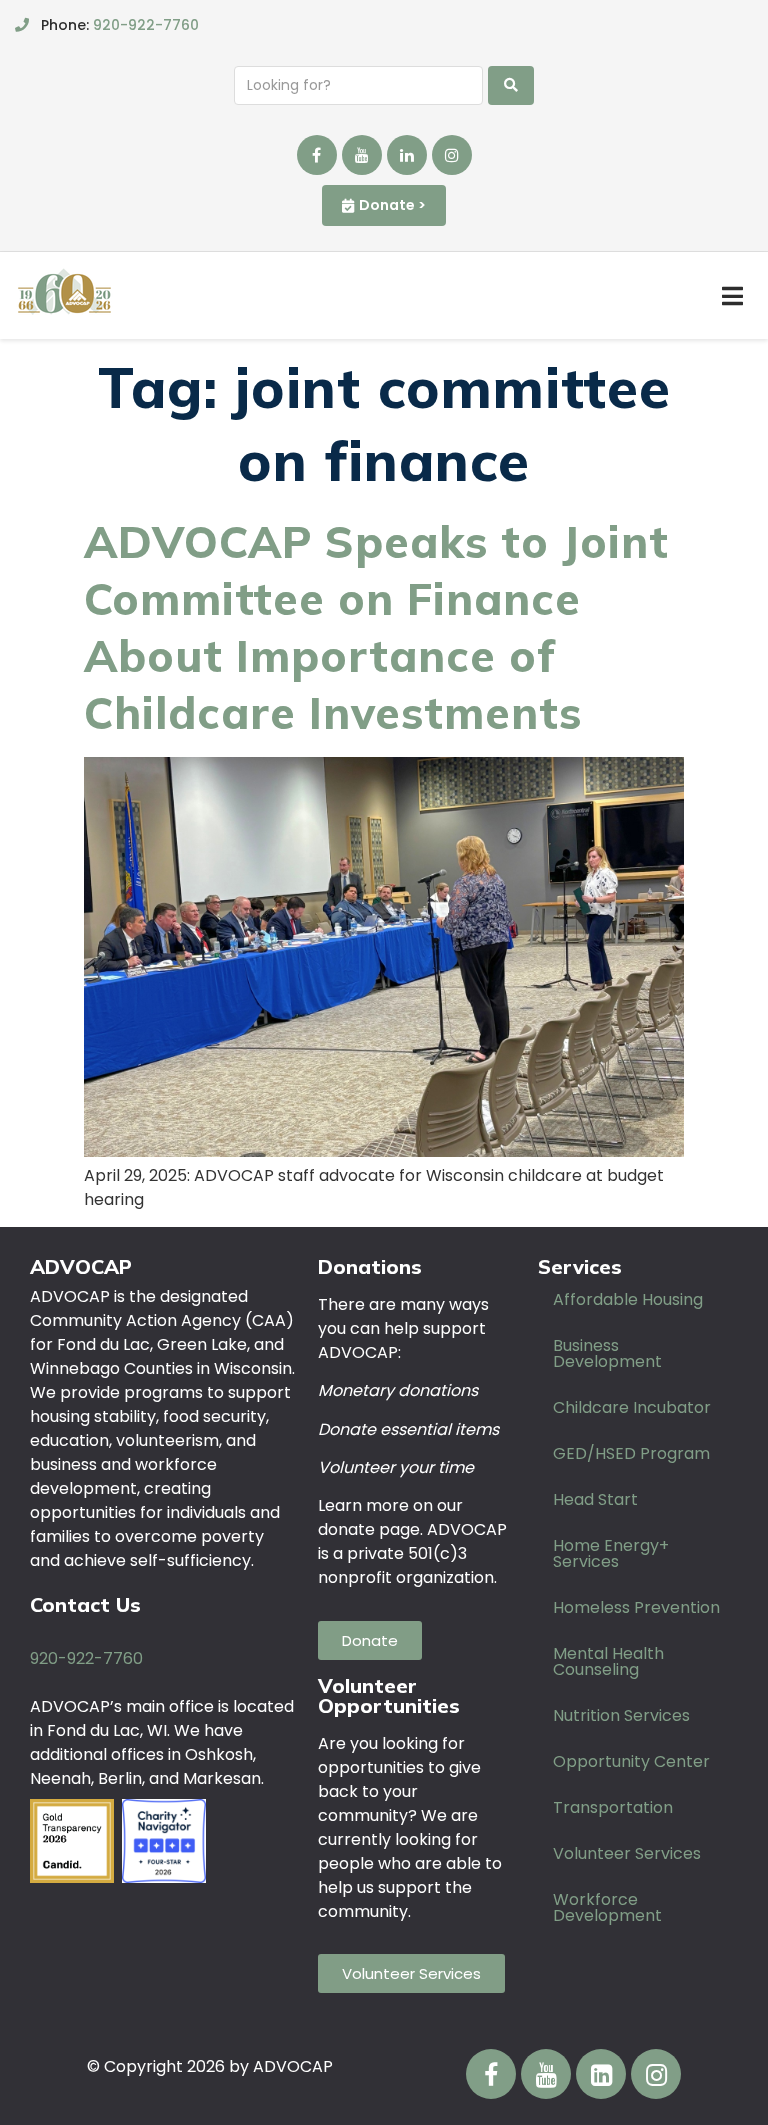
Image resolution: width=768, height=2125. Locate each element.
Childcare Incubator (632, 1407)
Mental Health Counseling (608, 1661)
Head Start (595, 1499)
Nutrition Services (621, 1715)
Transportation (613, 1807)
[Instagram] (452, 155)
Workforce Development (607, 1907)
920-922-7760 (146, 25)
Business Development (607, 1353)
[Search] (511, 85)
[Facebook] (317, 155)
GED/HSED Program (631, 1453)
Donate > (392, 205)
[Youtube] (362, 155)
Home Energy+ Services (611, 1553)
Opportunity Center (631, 1761)
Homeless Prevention (636, 1607)
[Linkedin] (407, 155)
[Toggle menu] (732, 296)
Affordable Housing (628, 1299)
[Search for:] (358, 85)
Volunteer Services (627, 1853)
